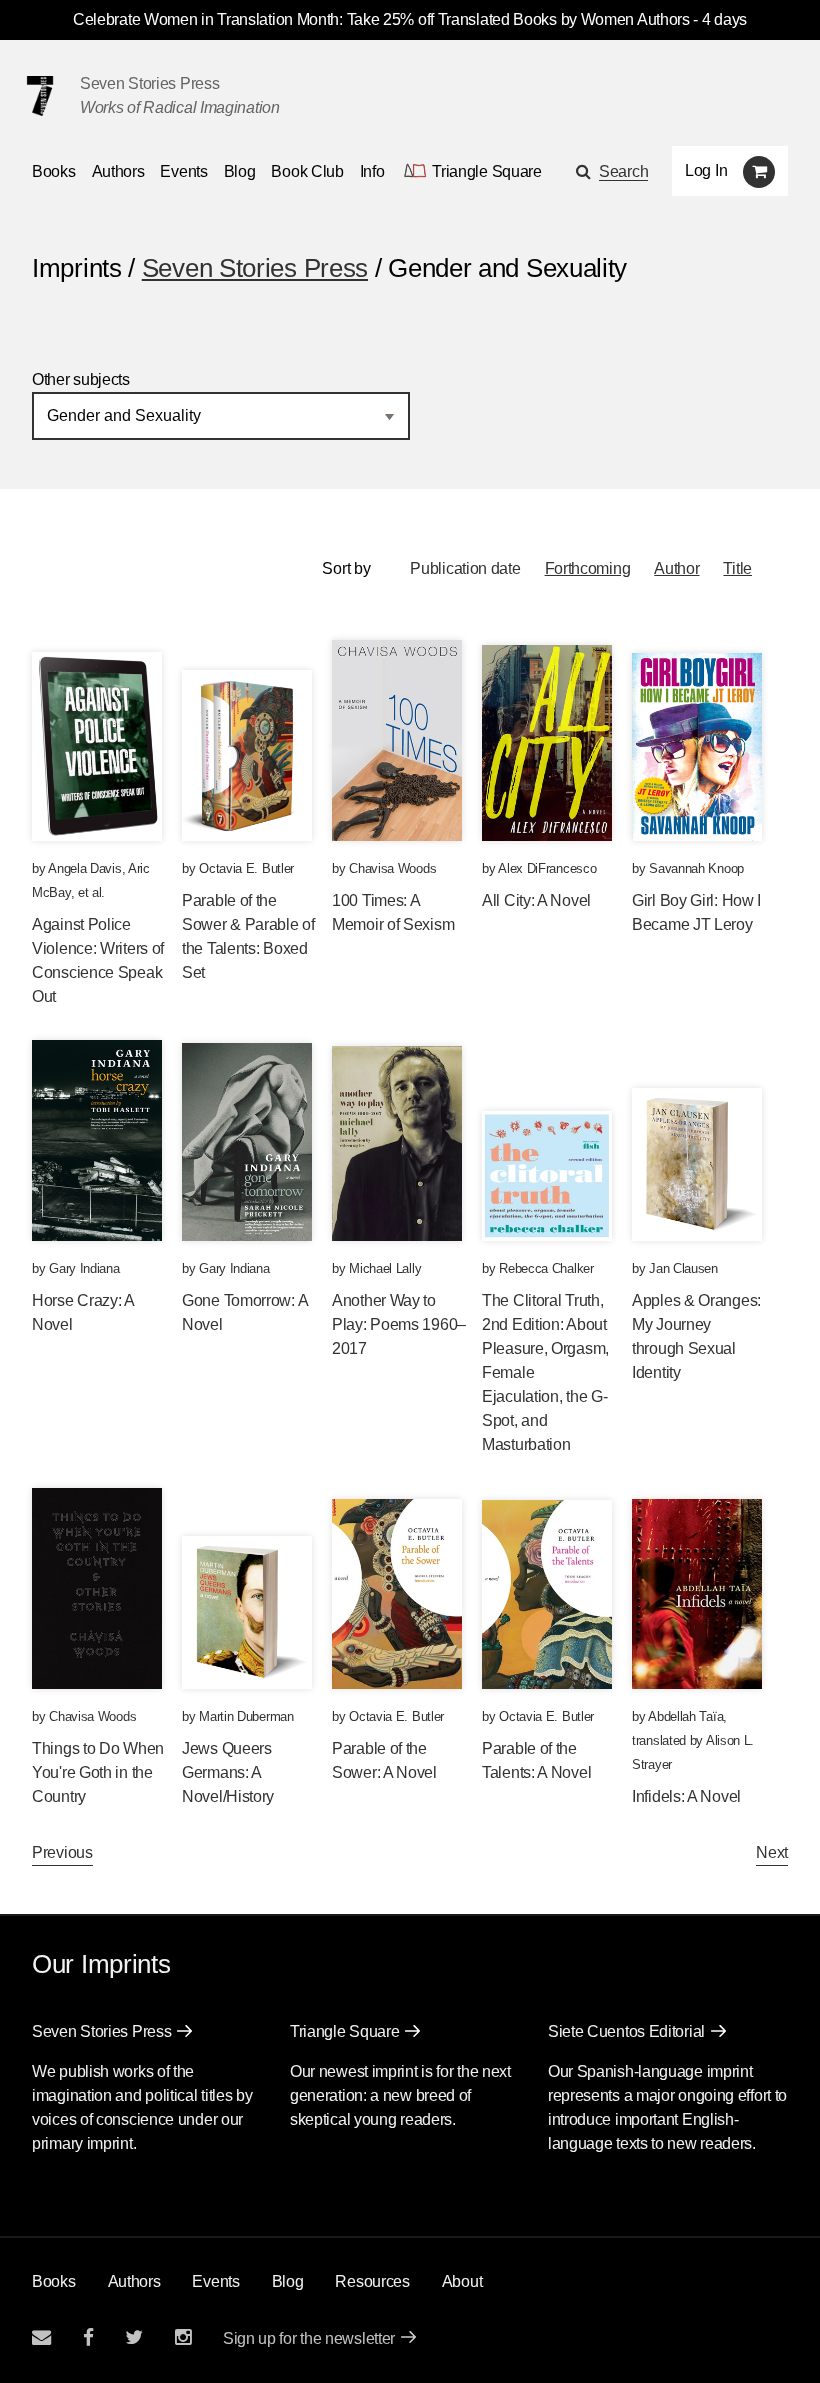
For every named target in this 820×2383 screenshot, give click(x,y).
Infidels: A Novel (686, 1796)
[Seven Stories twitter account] (134, 2337)
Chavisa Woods (392, 868)
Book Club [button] (307, 171)
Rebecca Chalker (546, 1268)
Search (623, 171)
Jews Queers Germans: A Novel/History (228, 1772)
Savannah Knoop (696, 868)
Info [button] (372, 171)
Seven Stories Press (149, 83)
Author (676, 568)
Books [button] (54, 171)
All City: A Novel (536, 900)
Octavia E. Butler (246, 868)
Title (737, 568)
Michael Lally (385, 1268)
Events (183, 171)
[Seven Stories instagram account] (183, 2337)
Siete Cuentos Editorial (626, 2031)
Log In (706, 170)
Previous (62, 1852)
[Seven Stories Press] (40, 96)
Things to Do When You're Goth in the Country (98, 1772)
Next (772, 1852)
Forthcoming (588, 568)
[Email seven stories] (41, 2337)
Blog (240, 171)
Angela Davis (84, 868)
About (462, 2281)
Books (54, 2281)
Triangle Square (345, 2031)
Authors (118, 171)
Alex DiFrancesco (547, 868)
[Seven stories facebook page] (88, 2337)
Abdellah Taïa (685, 1716)
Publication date (465, 568)
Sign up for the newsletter (309, 2338)
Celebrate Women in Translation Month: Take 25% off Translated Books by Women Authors (381, 19)
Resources (372, 2281)
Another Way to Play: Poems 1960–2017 (399, 1324)
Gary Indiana (84, 1268)
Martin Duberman (246, 1716)
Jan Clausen (683, 1268)
